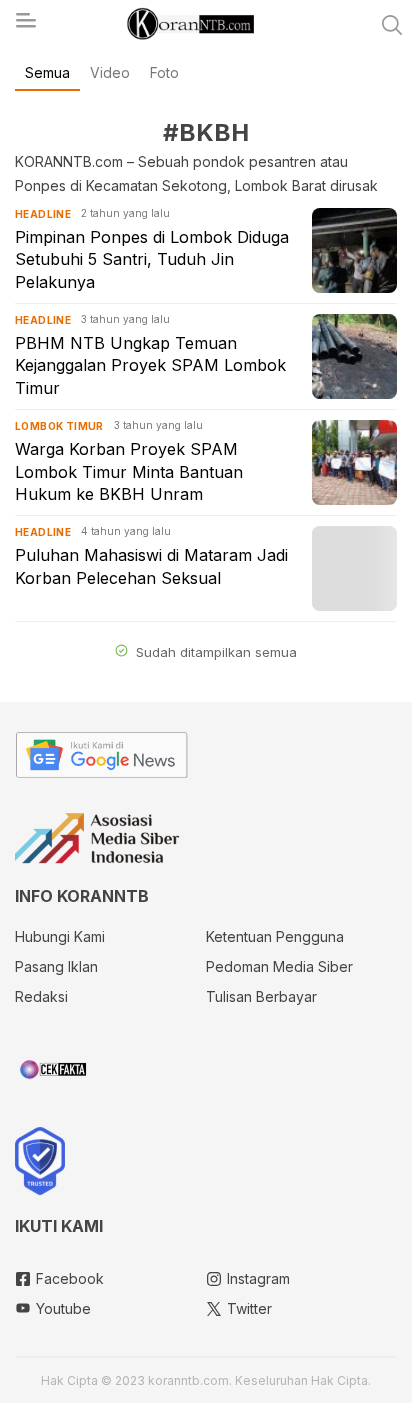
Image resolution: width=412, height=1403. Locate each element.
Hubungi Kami (60, 936)
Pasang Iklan (56, 966)
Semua (47, 72)
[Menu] (25, 26)
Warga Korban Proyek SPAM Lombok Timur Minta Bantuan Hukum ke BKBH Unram (129, 471)
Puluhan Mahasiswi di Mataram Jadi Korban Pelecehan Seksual (151, 566)
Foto (164, 72)
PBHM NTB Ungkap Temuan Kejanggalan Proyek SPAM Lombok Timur (150, 365)
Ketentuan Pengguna (275, 936)
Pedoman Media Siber (279, 966)
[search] (392, 25)
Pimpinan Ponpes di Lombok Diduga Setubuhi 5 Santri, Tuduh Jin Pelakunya (152, 259)
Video (110, 72)
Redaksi (41, 996)
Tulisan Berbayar (261, 996)
